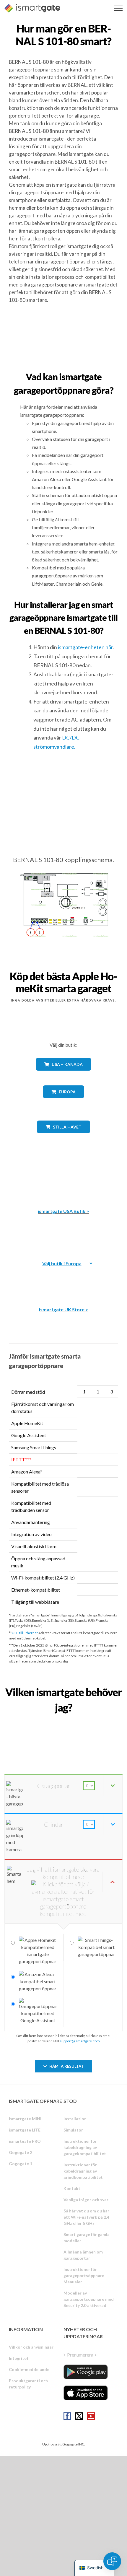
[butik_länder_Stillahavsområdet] (64, 1138)
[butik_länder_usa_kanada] (63, 1075)
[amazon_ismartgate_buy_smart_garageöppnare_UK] (63, 1279)
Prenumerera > (82, 2355)
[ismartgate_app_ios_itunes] (86, 2393)
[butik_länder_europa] (63, 1102)
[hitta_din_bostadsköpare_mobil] (63, 1721)
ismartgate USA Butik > (63, 1211)
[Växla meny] (118, 8)
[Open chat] (112, 2561)
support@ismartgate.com (80, 2041)
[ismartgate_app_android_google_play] (86, 2372)
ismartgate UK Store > (64, 1309)
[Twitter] (79, 2416)
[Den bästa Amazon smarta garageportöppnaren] (63, 1181)
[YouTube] (91, 2416)
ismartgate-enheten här (85, 647)
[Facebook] (67, 2416)
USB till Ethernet (25, 1633)
